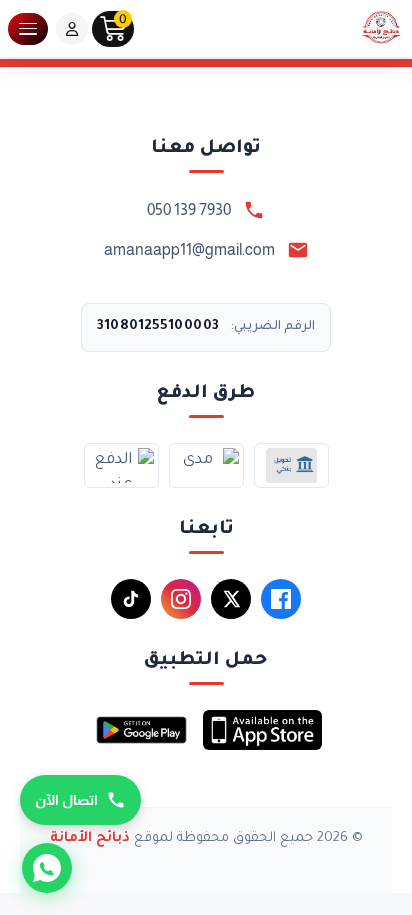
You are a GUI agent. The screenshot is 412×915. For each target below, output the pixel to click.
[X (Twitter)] (231, 599)
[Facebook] (281, 599)
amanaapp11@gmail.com (189, 249)
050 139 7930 (189, 209)
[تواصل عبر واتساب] (47, 868)
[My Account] (72, 29)
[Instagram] (181, 599)
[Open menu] (28, 29)
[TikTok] (131, 599)
